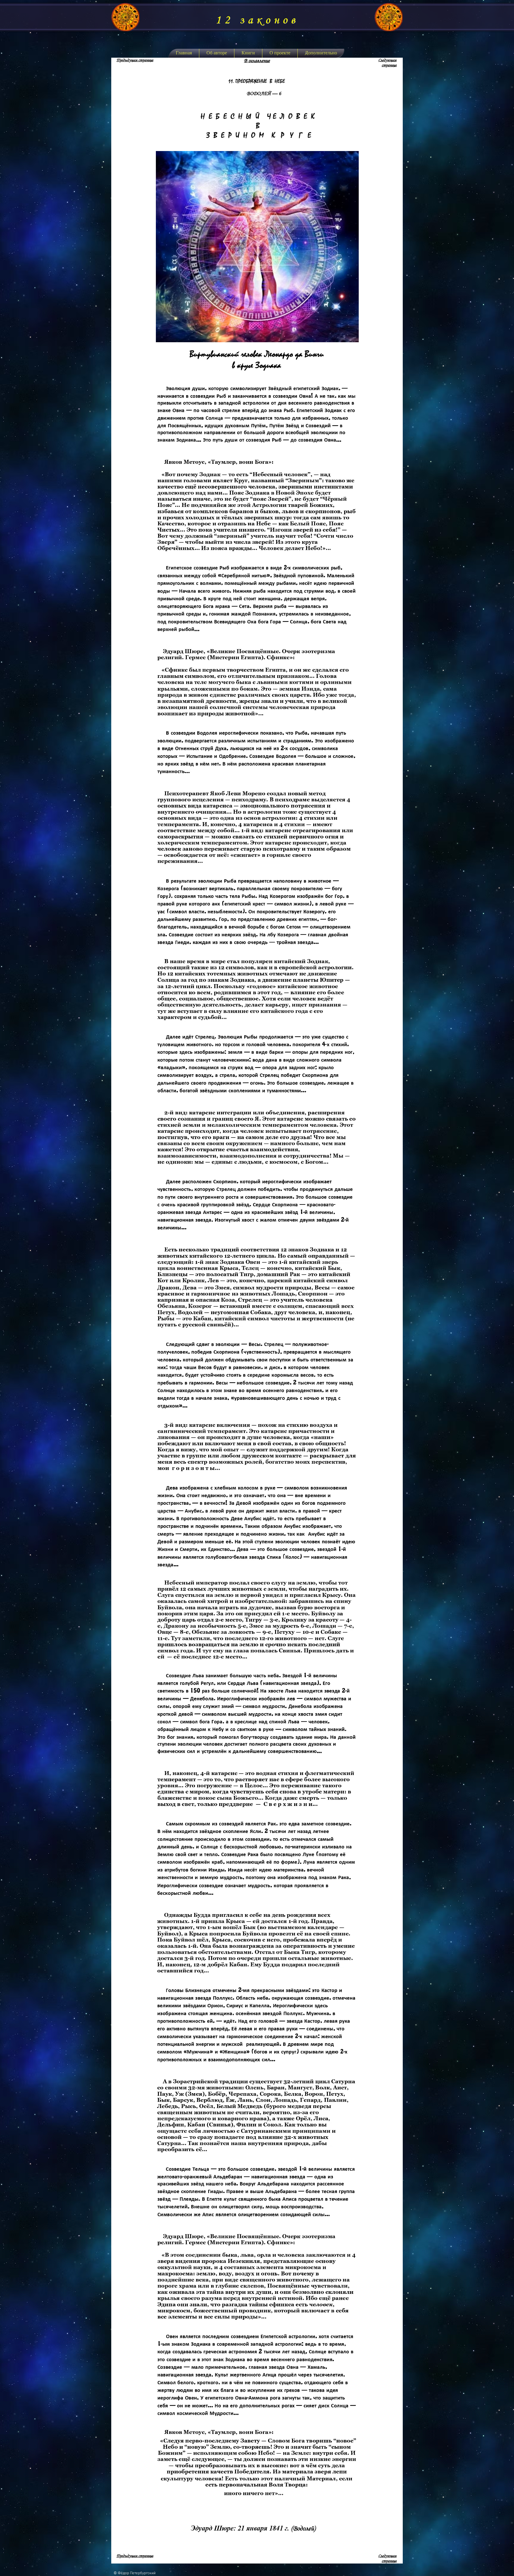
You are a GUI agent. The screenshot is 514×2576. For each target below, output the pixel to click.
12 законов (257, 20)
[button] (248, 53)
